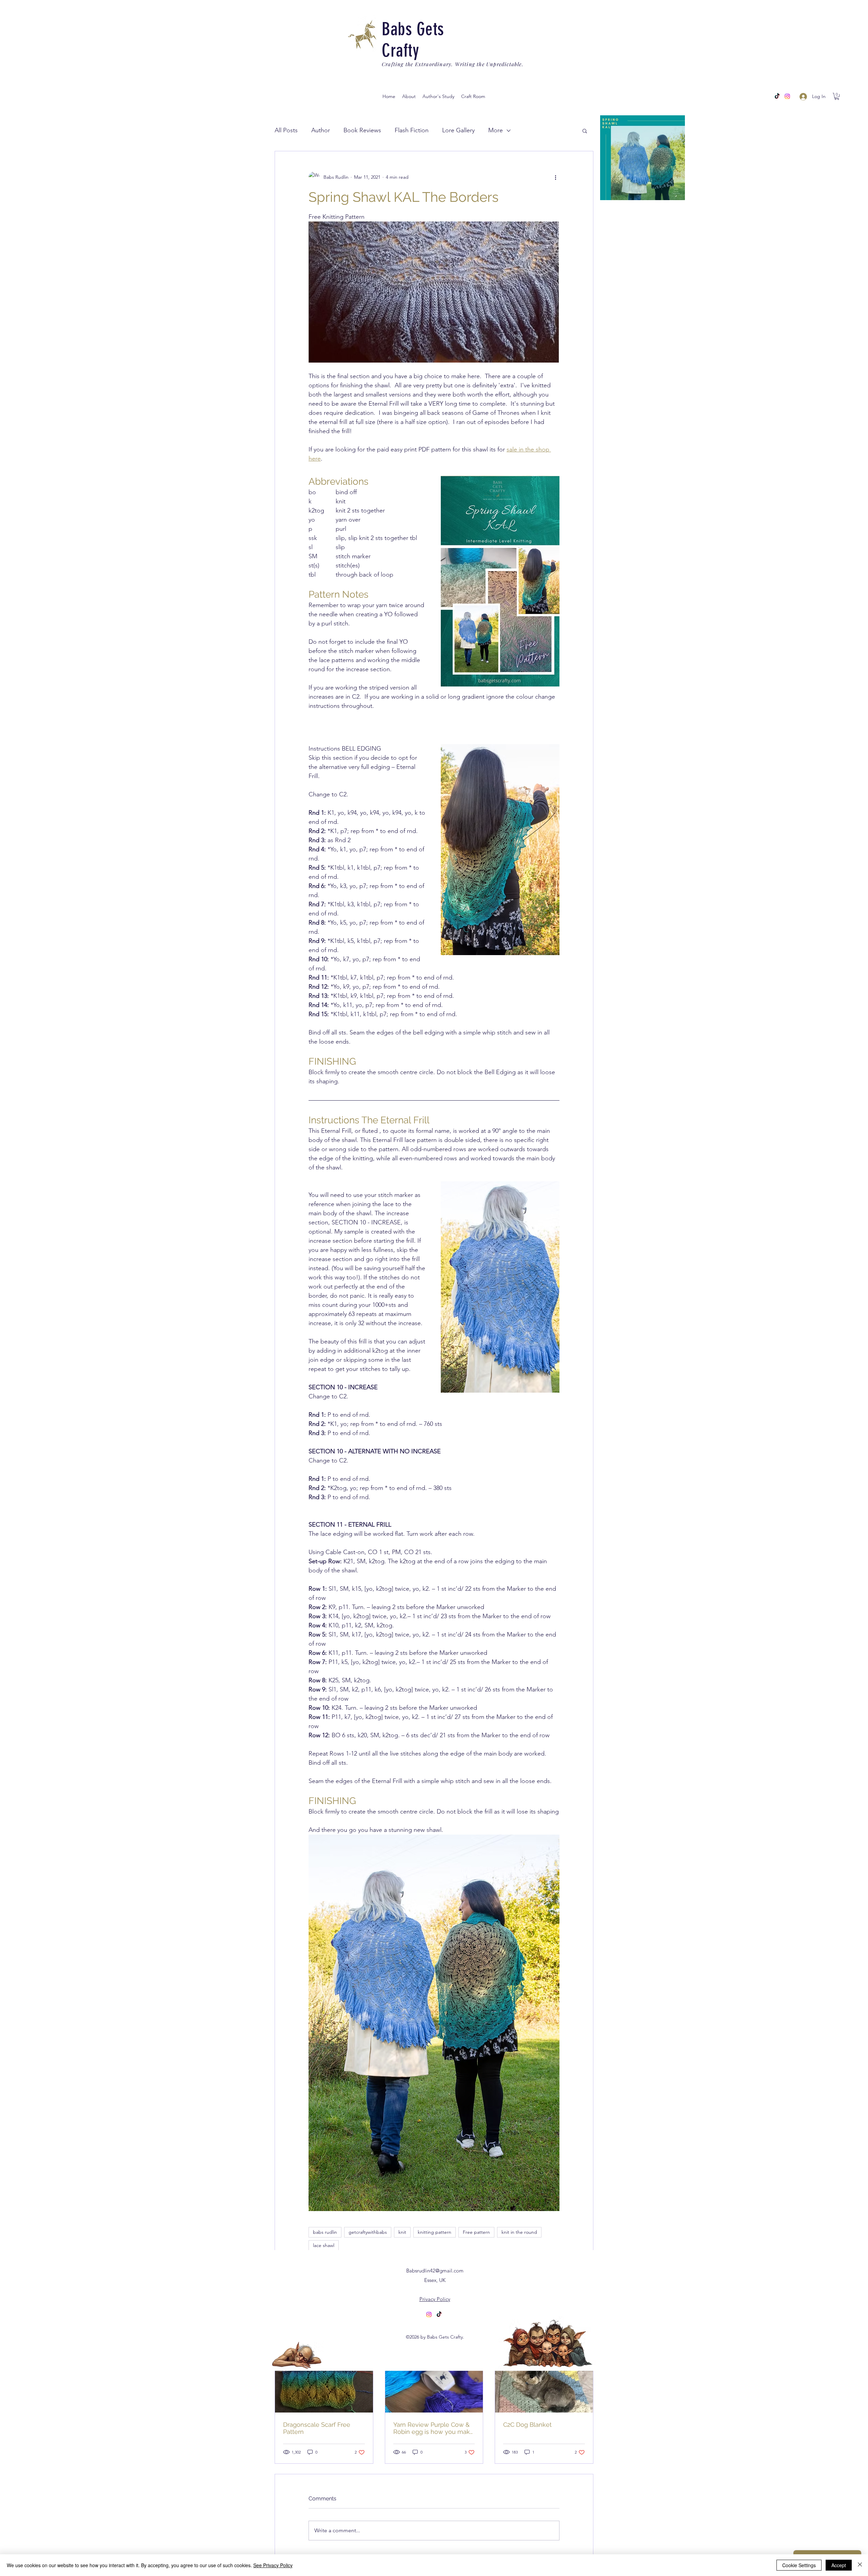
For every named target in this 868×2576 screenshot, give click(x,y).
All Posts (286, 130)
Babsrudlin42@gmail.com (435, 2271)
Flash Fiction (412, 130)
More (496, 130)
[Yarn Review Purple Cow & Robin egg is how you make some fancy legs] (434, 2385)
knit (402, 2232)
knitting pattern (435, 2232)
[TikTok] (439, 2314)
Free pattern (476, 2232)
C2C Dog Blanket (527, 2425)
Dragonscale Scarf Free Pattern (317, 2428)
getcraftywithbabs (368, 2232)
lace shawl (324, 2245)
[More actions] (555, 177)
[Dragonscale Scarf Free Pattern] (324, 2385)
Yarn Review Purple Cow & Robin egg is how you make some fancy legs (433, 2428)
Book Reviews (362, 130)
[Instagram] (787, 96)
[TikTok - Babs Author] (777, 96)
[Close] (860, 2565)
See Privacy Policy (273, 2565)
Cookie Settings (799, 2565)
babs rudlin (325, 2232)
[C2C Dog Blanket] (544, 2385)
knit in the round (519, 2232)
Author (321, 130)
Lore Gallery (458, 130)
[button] (438, 96)
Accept (839, 2565)
